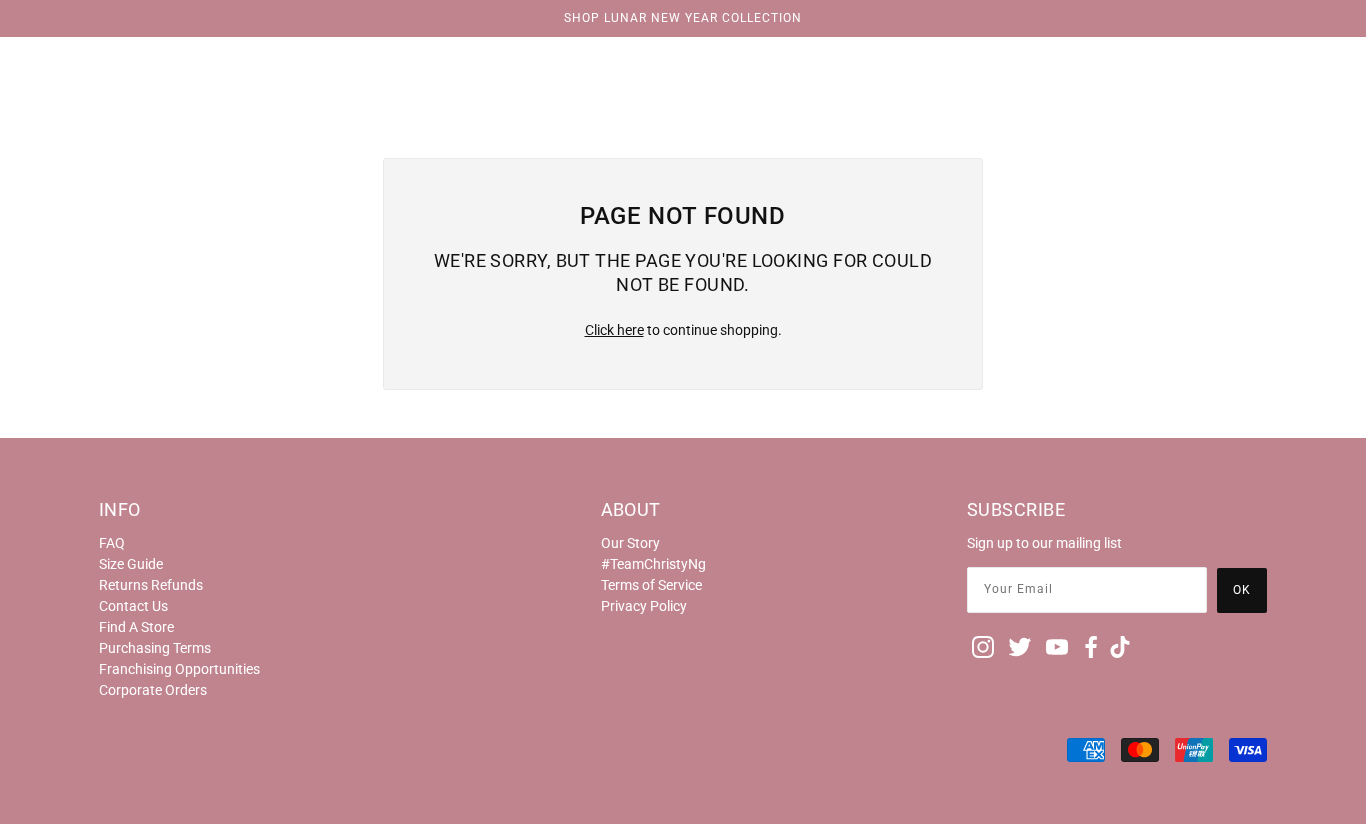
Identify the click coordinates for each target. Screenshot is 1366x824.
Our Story (630, 543)
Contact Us (133, 606)
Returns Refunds (151, 585)
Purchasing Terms (155, 648)
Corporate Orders (153, 690)
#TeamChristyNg (653, 564)
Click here (614, 330)
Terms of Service (651, 585)
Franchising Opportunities (179, 669)
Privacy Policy (644, 606)
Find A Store (136, 627)
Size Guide (131, 564)
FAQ (112, 543)
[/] (683, 62)
